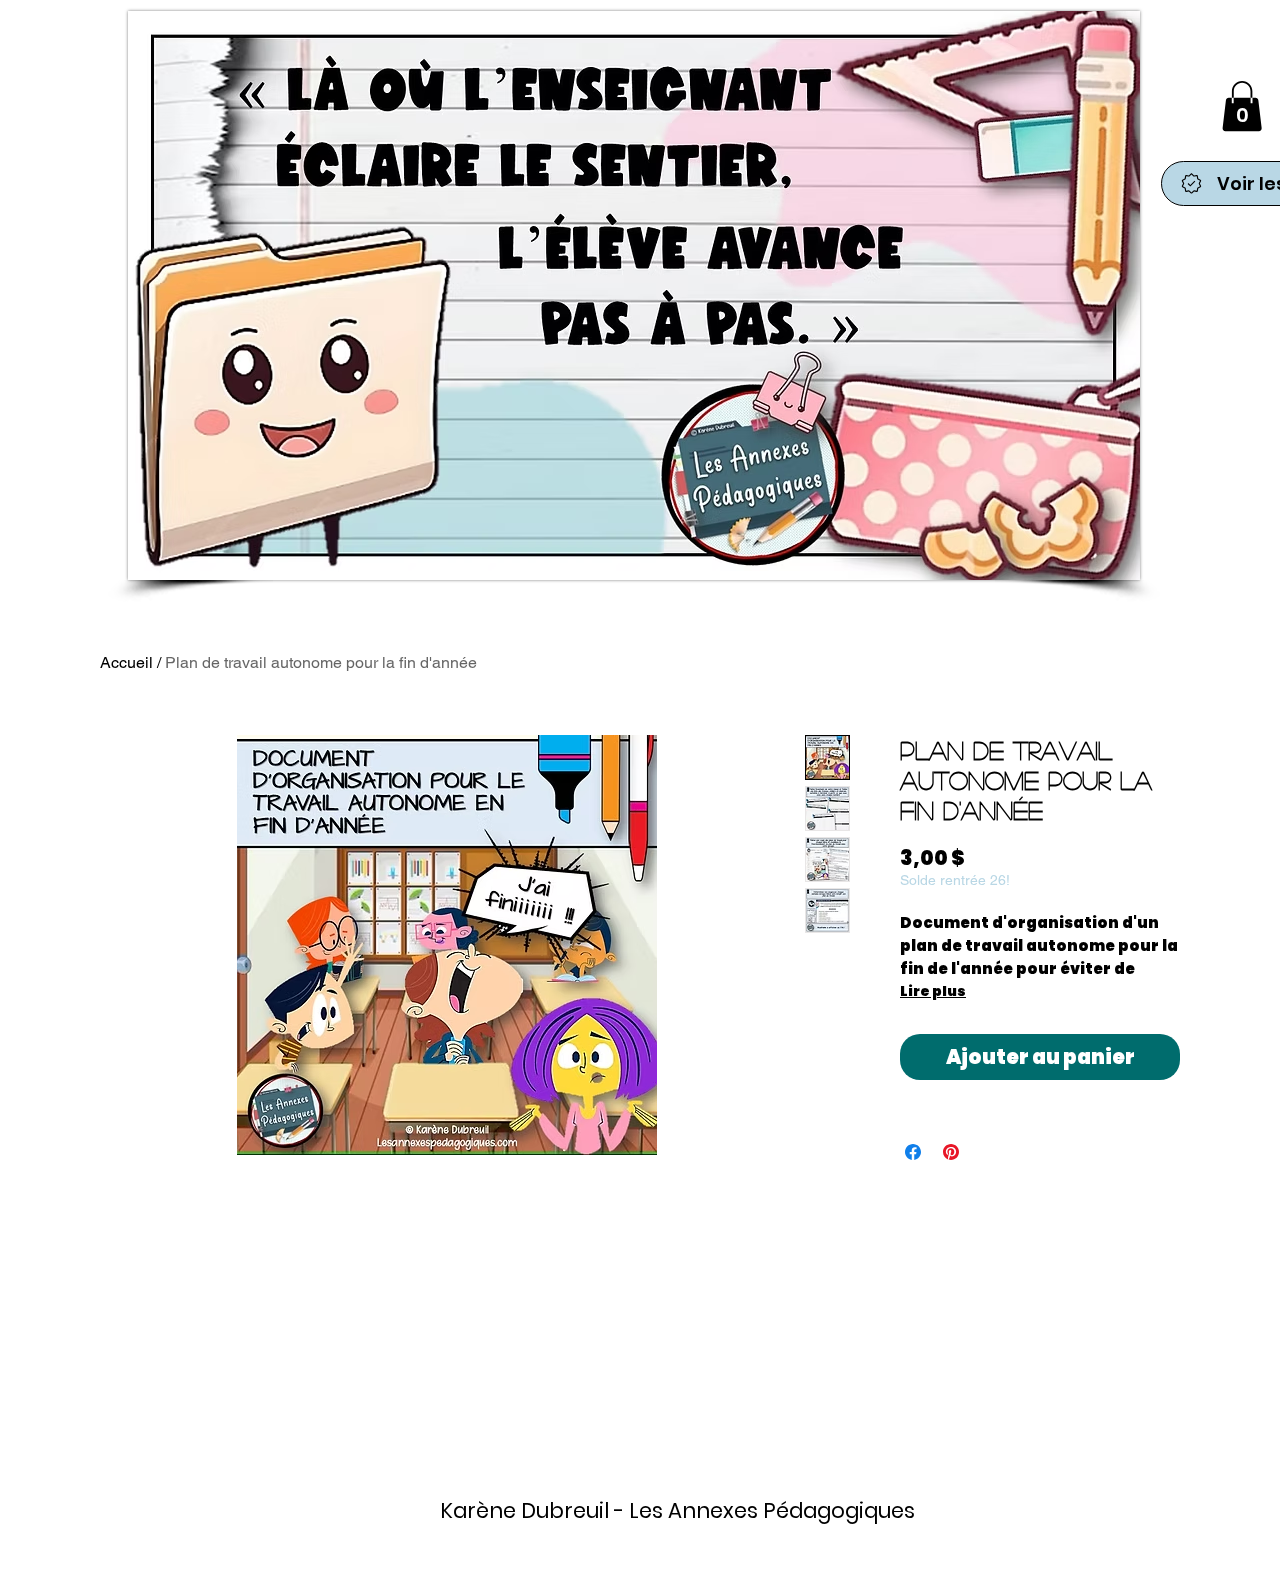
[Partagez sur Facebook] (913, 1152)
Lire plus (933, 991)
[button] (1242, 106)
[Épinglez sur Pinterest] (951, 1152)
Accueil (126, 662)
